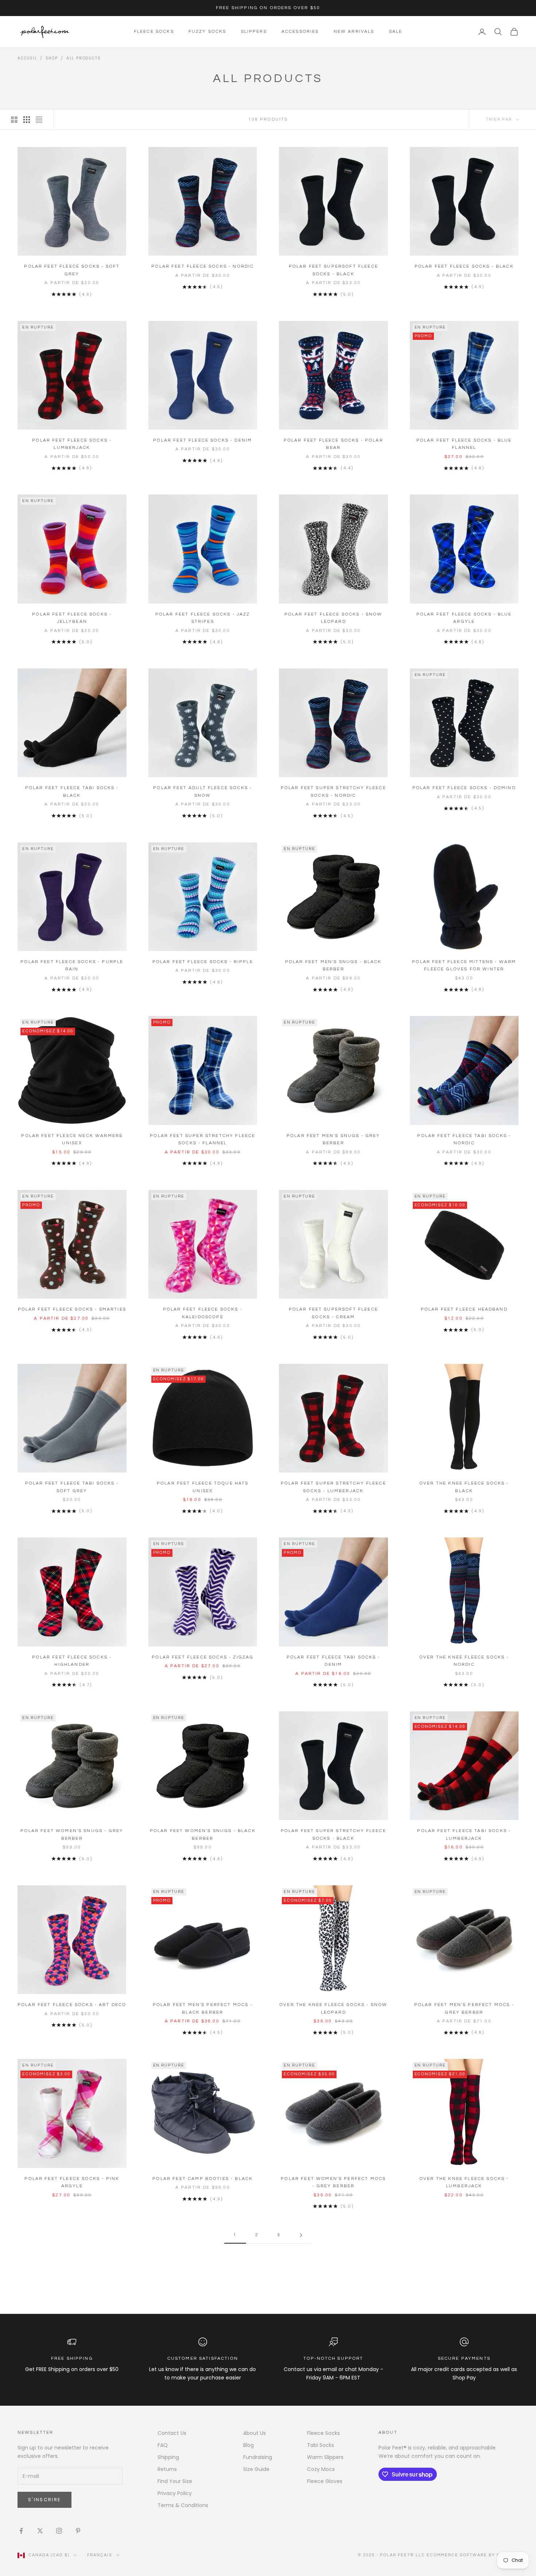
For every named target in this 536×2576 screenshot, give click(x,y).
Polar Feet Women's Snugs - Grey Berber (72, 1834)
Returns (167, 2469)
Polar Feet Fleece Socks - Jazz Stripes (203, 618)
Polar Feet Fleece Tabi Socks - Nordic (464, 1139)
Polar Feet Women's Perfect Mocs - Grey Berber (333, 2182)
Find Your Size (175, 2481)
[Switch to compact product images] (39, 120)
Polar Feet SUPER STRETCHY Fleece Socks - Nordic (333, 792)
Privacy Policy (175, 2493)
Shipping (168, 2457)
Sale (396, 32)
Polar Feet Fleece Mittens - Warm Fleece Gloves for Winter (464, 965)
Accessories (300, 32)
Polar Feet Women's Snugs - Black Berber (203, 1834)
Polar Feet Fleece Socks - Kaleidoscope (203, 1313)
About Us (255, 2433)
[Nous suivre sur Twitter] (40, 2531)
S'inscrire (44, 2500)
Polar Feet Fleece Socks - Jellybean (72, 618)
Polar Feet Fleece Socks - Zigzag (203, 1657)
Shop (52, 58)
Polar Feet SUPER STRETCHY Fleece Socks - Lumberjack (333, 1487)
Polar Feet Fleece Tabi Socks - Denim (333, 1661)
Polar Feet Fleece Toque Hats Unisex (203, 1487)
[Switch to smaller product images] (27, 120)
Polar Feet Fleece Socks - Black (464, 266)
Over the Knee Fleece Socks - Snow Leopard (333, 2008)
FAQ (163, 2445)
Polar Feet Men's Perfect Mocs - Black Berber (203, 2008)
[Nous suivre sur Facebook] (21, 2531)
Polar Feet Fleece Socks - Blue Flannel (464, 444)
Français (100, 2555)
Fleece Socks (154, 32)
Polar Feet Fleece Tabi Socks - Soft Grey (72, 1487)
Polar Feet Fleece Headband (464, 1309)
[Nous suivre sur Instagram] (59, 2531)
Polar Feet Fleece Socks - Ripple (203, 962)
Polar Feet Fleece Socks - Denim (203, 440)
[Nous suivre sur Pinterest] (78, 2531)
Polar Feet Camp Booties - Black (203, 2179)
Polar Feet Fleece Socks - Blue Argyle (464, 618)
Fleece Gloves (325, 2481)
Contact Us (172, 2433)
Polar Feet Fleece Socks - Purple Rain (72, 965)
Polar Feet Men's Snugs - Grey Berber (333, 1139)
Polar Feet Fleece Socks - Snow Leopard (333, 618)
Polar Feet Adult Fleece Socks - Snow (203, 792)
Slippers (254, 32)
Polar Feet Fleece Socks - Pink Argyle (72, 2182)
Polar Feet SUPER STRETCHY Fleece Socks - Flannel (203, 1139)
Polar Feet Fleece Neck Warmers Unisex (72, 1139)
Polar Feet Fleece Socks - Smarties (72, 1309)
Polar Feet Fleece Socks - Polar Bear (333, 444)
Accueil (27, 58)
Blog (248, 2445)
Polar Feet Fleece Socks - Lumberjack (72, 444)
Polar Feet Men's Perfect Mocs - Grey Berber (464, 2008)
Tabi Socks (321, 2445)
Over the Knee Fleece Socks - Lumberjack (464, 2182)
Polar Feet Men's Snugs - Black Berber (333, 965)
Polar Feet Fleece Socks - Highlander (72, 1661)
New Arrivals (354, 32)
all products (84, 58)
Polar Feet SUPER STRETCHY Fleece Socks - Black (333, 1834)
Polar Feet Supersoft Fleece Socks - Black (333, 270)
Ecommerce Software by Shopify (473, 2555)
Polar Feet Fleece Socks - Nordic (203, 266)
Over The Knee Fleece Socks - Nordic (464, 1661)
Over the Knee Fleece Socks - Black (464, 1487)
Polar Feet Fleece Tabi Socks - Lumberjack (464, 1834)
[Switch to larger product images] (14, 120)
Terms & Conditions (183, 2505)
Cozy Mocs (321, 2469)
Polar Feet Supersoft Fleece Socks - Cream (333, 1313)
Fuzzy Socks (207, 32)
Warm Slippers (325, 2457)
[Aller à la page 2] (301, 2235)
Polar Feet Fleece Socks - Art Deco (72, 2005)
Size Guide (256, 2469)
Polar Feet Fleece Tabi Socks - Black (72, 792)
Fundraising (258, 2457)
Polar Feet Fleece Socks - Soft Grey (72, 270)
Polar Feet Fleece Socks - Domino (464, 788)
